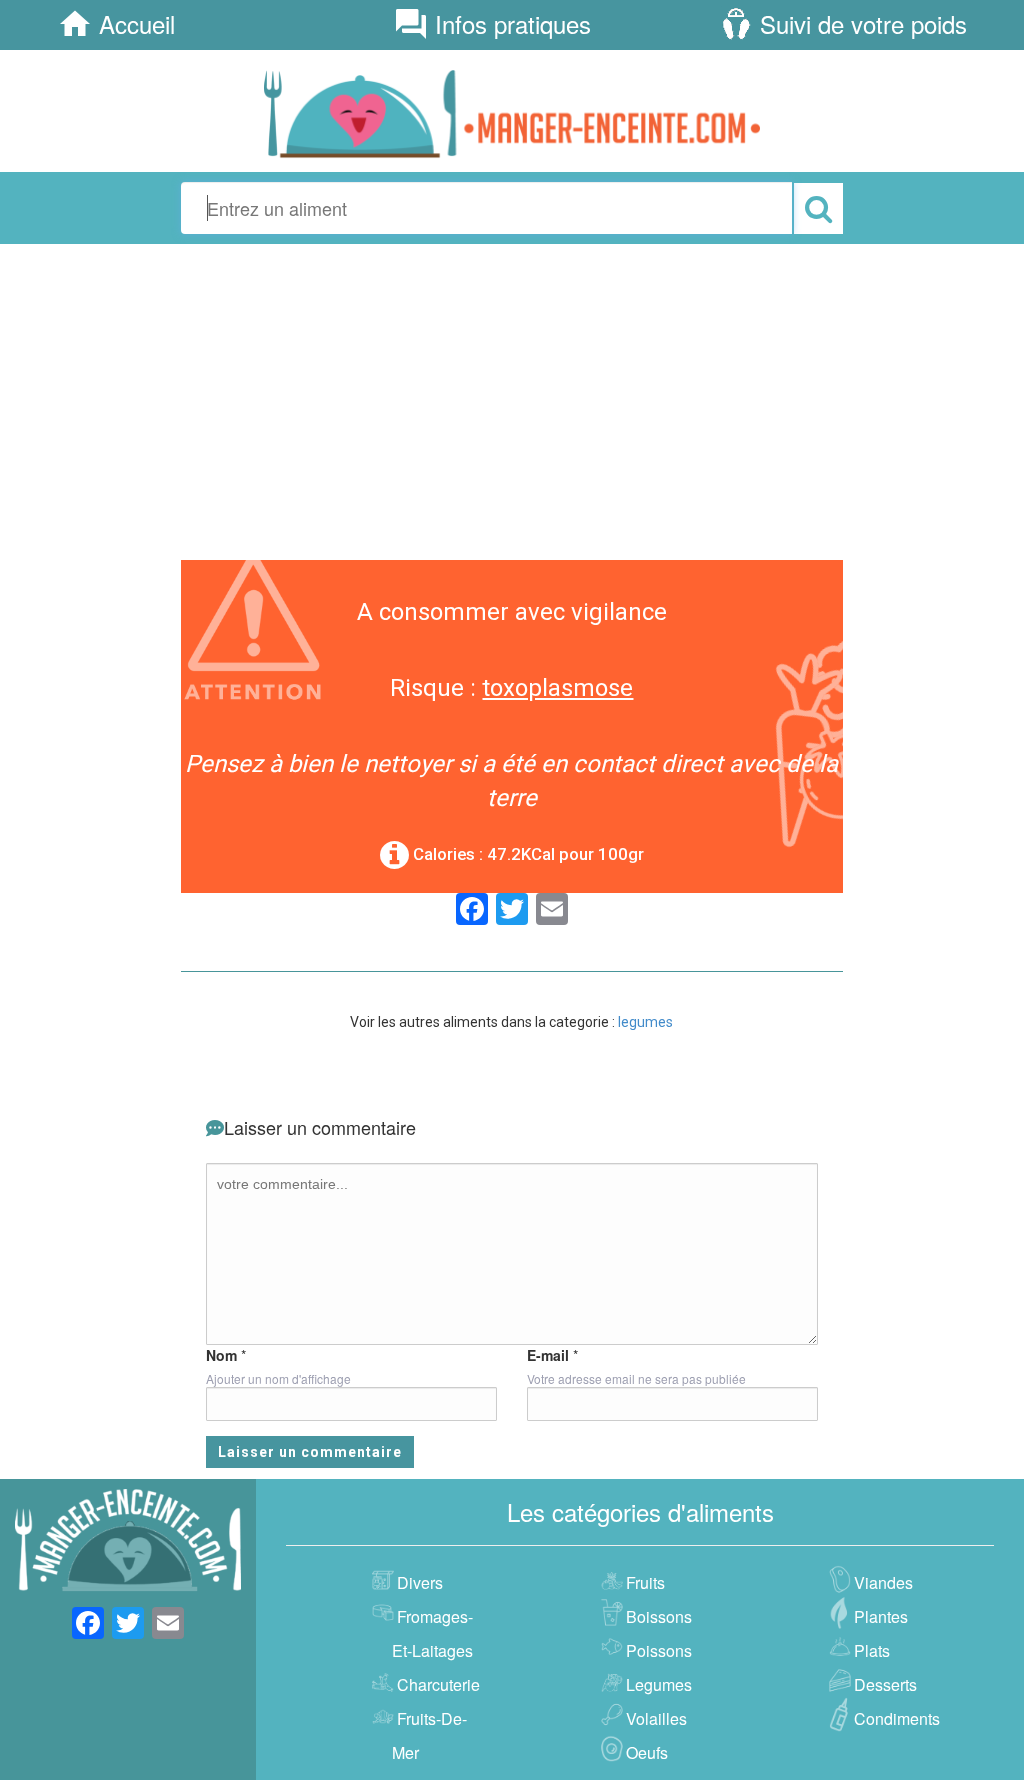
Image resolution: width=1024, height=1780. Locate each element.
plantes (881, 1616)
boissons (659, 1616)
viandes (883, 1582)
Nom (221, 1355)
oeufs (647, 1752)
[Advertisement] (512, 399)
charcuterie (438, 1684)
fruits (645, 1582)
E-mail (548, 1355)
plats (872, 1650)
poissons (659, 1650)
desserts (885, 1684)
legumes (645, 1022)
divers (420, 1582)
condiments (897, 1718)
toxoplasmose (557, 688)
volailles (656, 1718)
